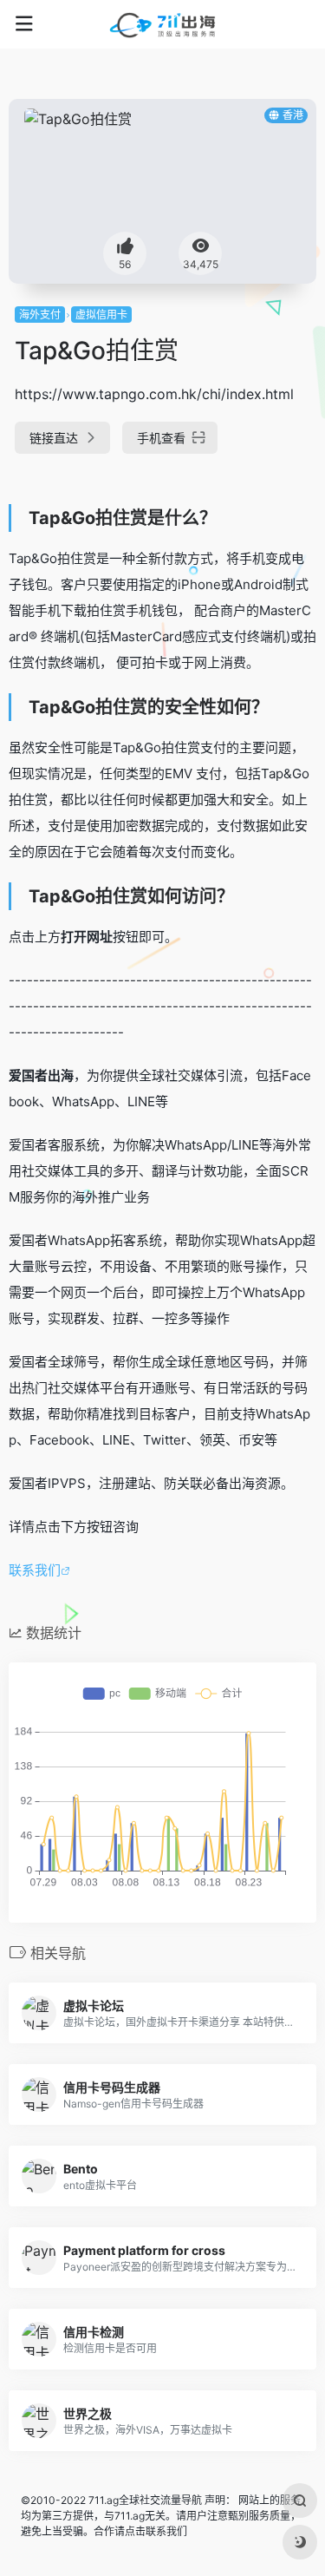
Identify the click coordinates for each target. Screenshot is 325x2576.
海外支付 (40, 315)
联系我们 (35, 1570)
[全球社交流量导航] (163, 24)
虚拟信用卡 (101, 315)
